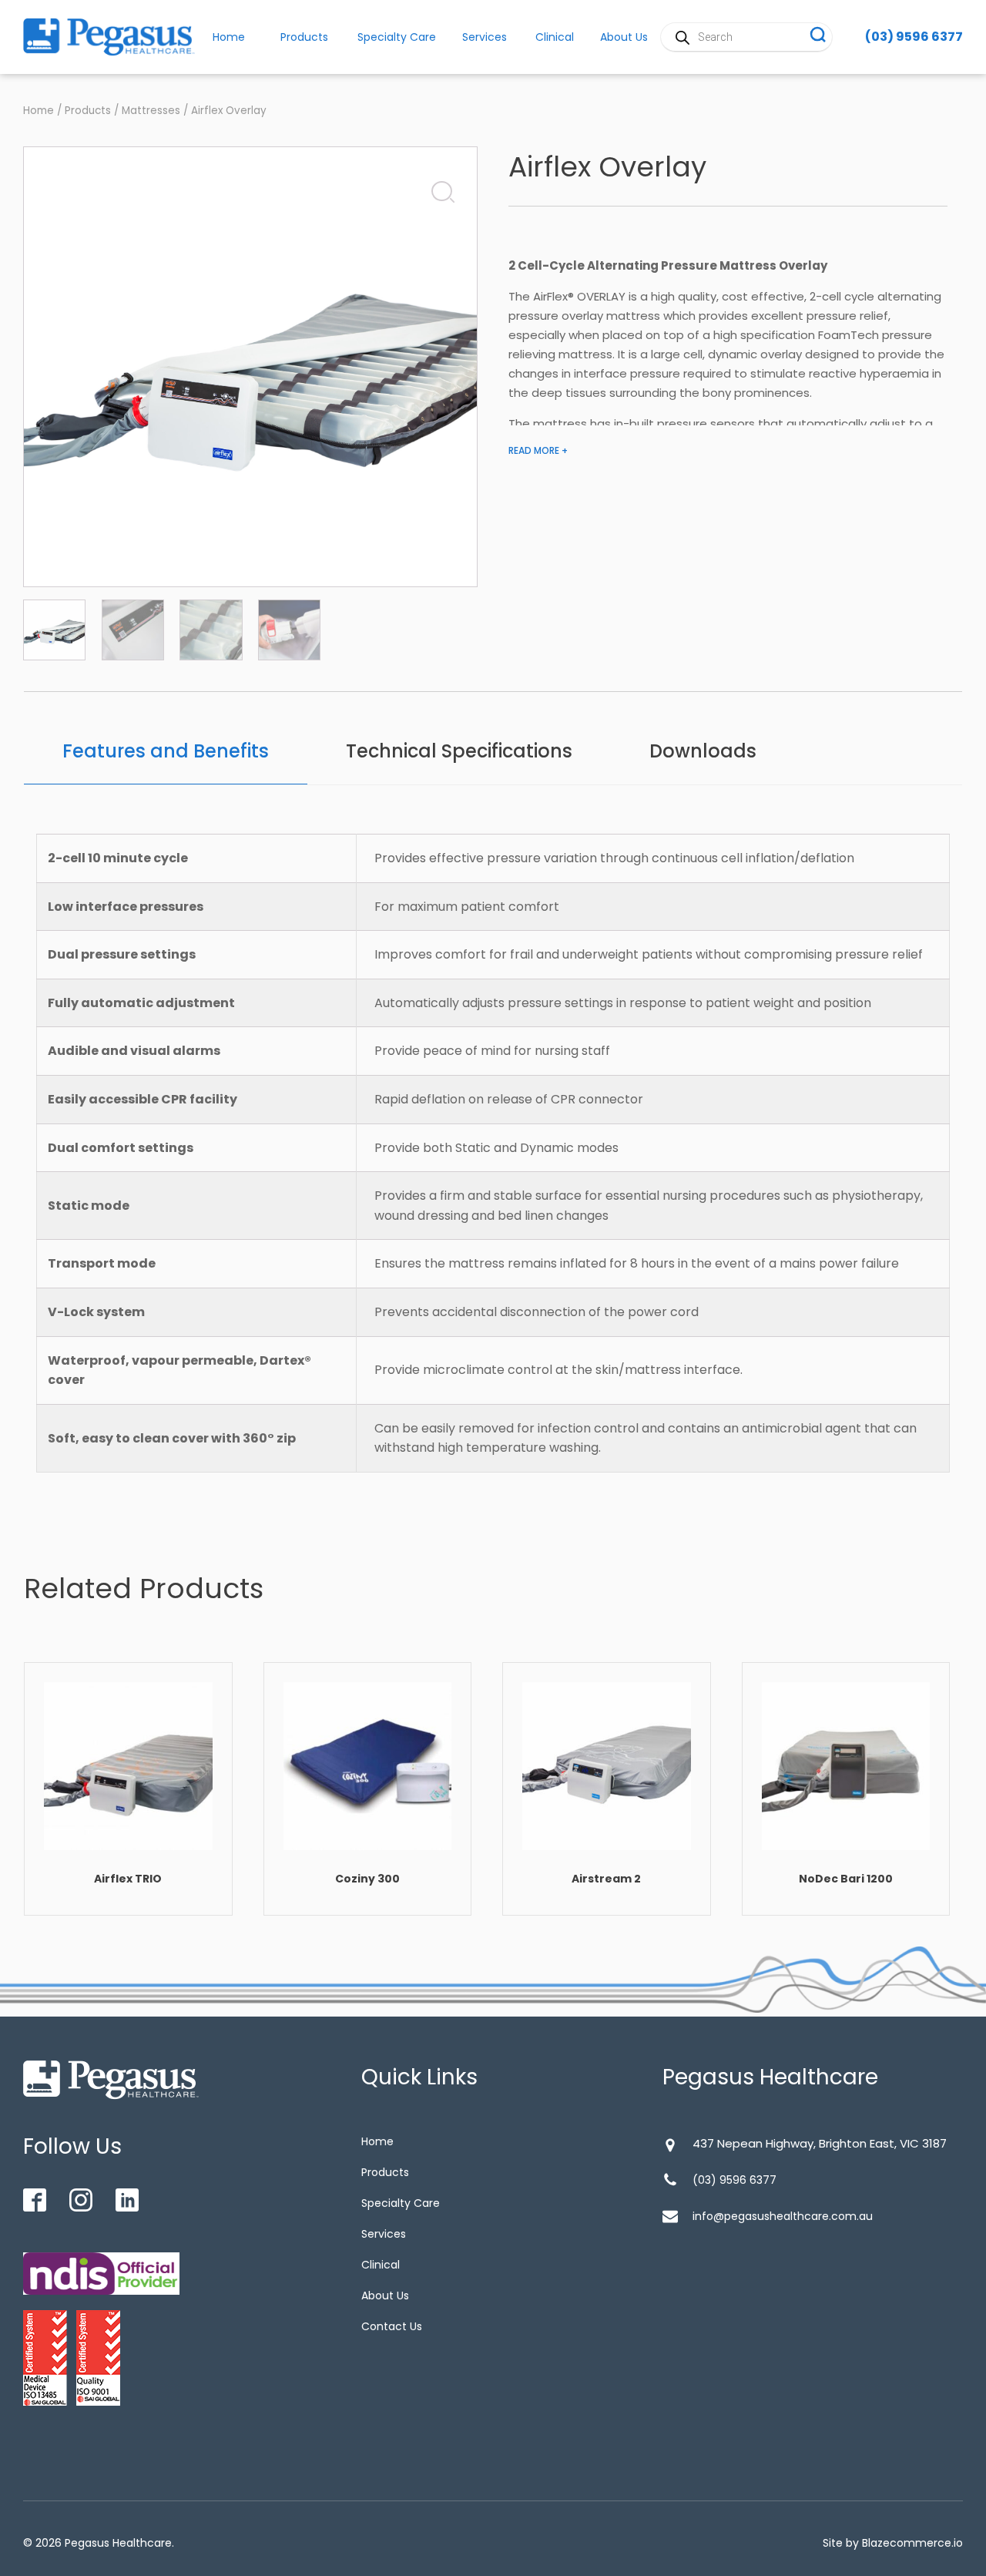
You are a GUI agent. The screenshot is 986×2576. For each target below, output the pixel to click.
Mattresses (151, 111)
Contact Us (392, 2326)
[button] (438, 188)
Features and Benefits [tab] (166, 751)
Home (39, 111)
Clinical (555, 37)
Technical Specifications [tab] (459, 751)
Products (304, 37)
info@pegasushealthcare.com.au (783, 2216)
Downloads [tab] (703, 751)
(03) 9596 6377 (914, 37)
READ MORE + (538, 450)
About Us (385, 2296)
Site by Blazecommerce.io (893, 2543)
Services (485, 37)
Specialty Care (397, 37)
